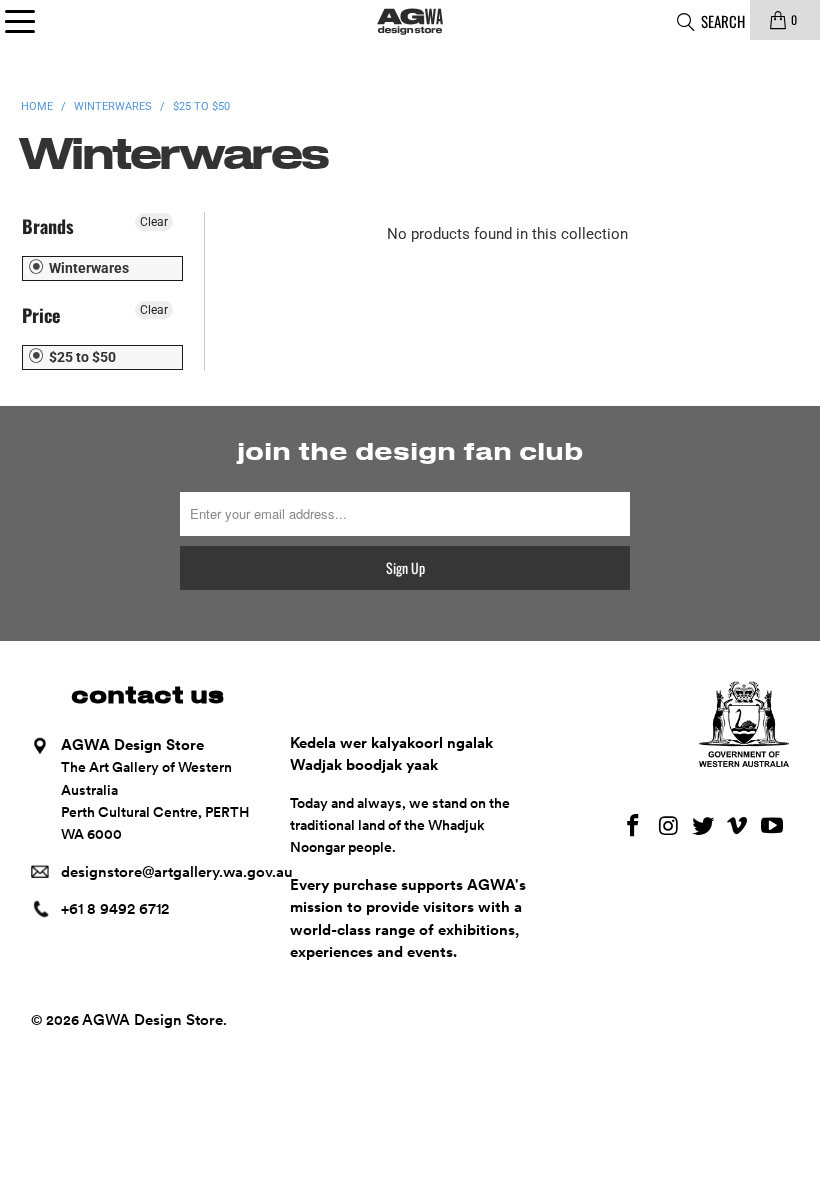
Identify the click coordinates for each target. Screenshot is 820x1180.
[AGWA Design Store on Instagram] (669, 826)
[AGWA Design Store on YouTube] (773, 826)
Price (41, 315)
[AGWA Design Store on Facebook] (634, 826)
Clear (154, 222)
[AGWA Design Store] (410, 20)
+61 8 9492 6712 (115, 909)
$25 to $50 (81, 357)
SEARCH (721, 21)
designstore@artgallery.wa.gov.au (177, 872)
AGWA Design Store (152, 1020)
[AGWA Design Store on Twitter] (703, 826)
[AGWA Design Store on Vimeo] (738, 826)
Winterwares (87, 268)
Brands (48, 226)
